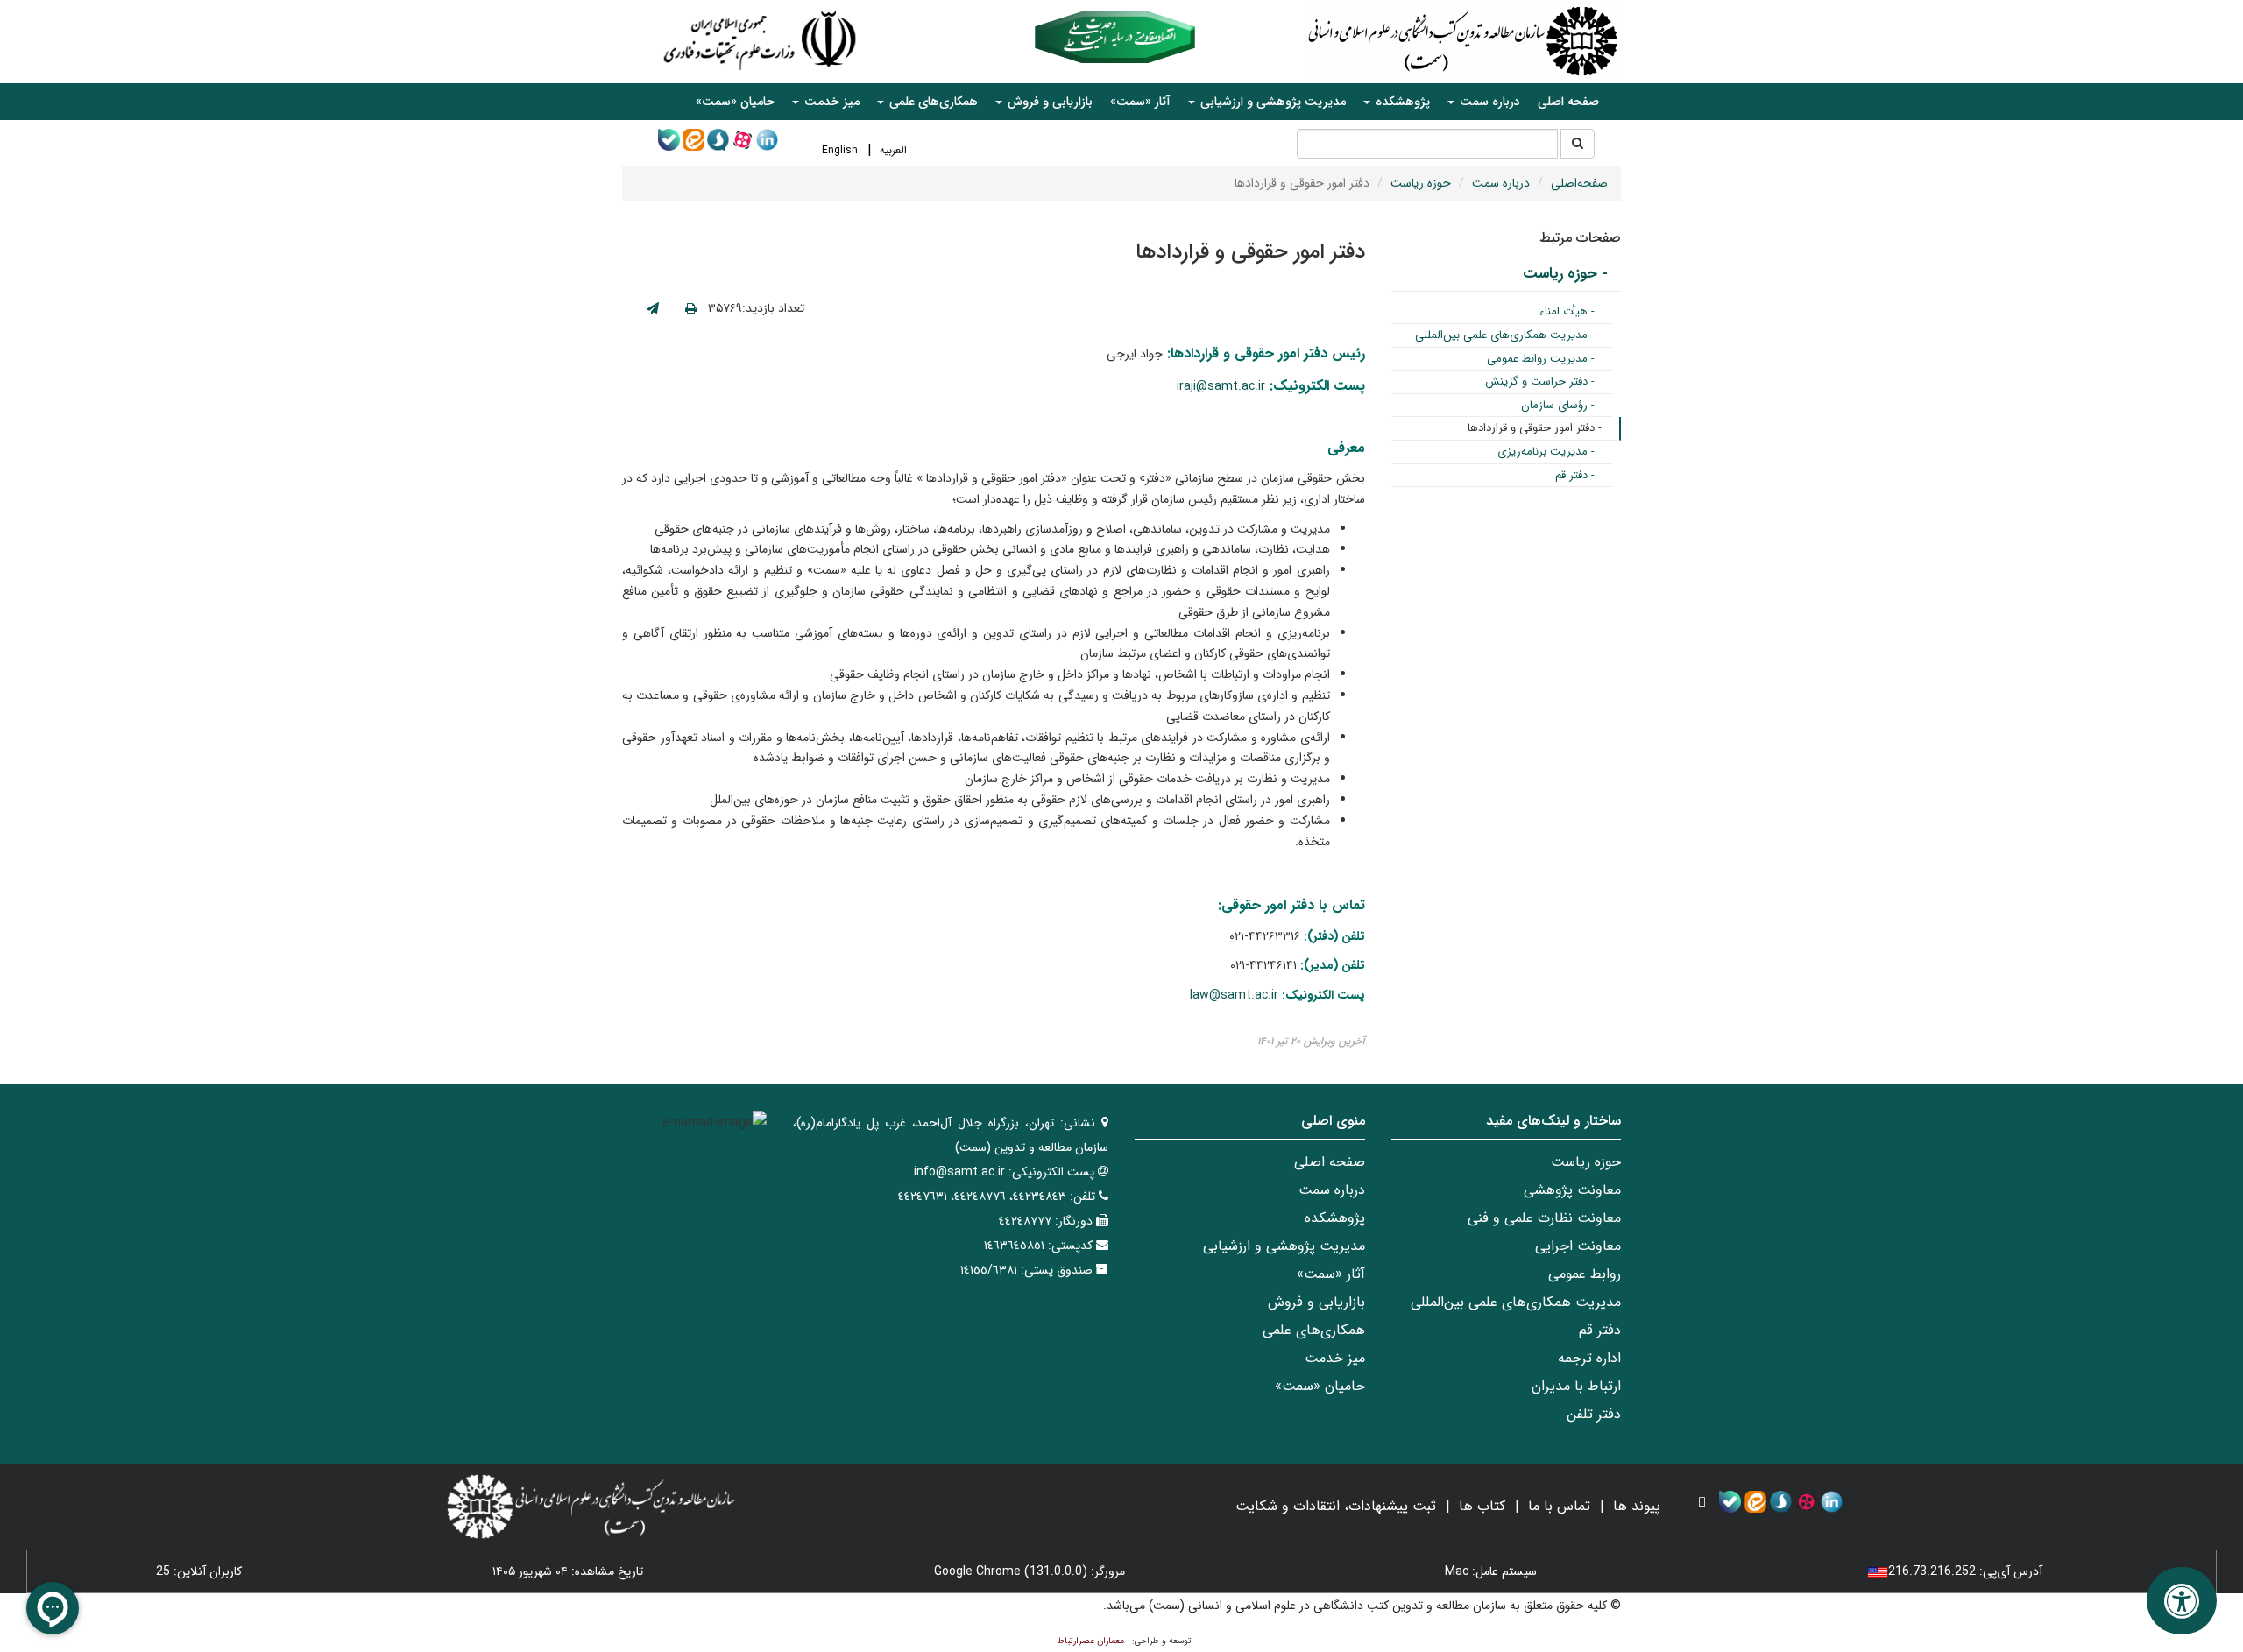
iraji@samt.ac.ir (1221, 386)
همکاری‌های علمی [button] (932, 102)
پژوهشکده (1335, 1218)
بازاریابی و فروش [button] (1048, 102)
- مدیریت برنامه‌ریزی (1546, 452)
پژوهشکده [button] (1401, 102)
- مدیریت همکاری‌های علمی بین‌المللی (1505, 335)
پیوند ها (1637, 1506)
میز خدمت (1335, 1358)
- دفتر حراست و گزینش (1540, 381)
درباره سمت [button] (1488, 102)
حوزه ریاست (1421, 183)
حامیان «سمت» (735, 102)
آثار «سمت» (1140, 102)
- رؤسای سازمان (1558, 405)
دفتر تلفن (1594, 1414)
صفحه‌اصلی (1579, 183)
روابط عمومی (1585, 1274)
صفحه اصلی (1568, 102)
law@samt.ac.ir (1234, 995)
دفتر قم (1600, 1330)
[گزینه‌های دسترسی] (2182, 1601)
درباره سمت (1501, 183)
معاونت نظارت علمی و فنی (1544, 1218)
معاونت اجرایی (1578, 1246)
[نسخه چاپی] (691, 309)
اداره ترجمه (1589, 1358)
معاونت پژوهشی (1572, 1190)
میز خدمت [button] (830, 102)
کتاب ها (1482, 1506)
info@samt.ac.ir (959, 1172)
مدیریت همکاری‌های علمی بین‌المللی (1516, 1302)
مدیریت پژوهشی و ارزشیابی (1284, 1246)
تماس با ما (1559, 1506)
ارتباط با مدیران (1576, 1386)
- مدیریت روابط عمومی (1541, 359)
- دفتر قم (1575, 475)
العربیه (893, 150)
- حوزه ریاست (1565, 274)
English (840, 150)
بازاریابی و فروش (1316, 1302)
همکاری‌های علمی (1314, 1330)
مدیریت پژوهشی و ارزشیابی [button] (1271, 102)
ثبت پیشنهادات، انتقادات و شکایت (1336, 1506)
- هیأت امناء (1567, 311)
